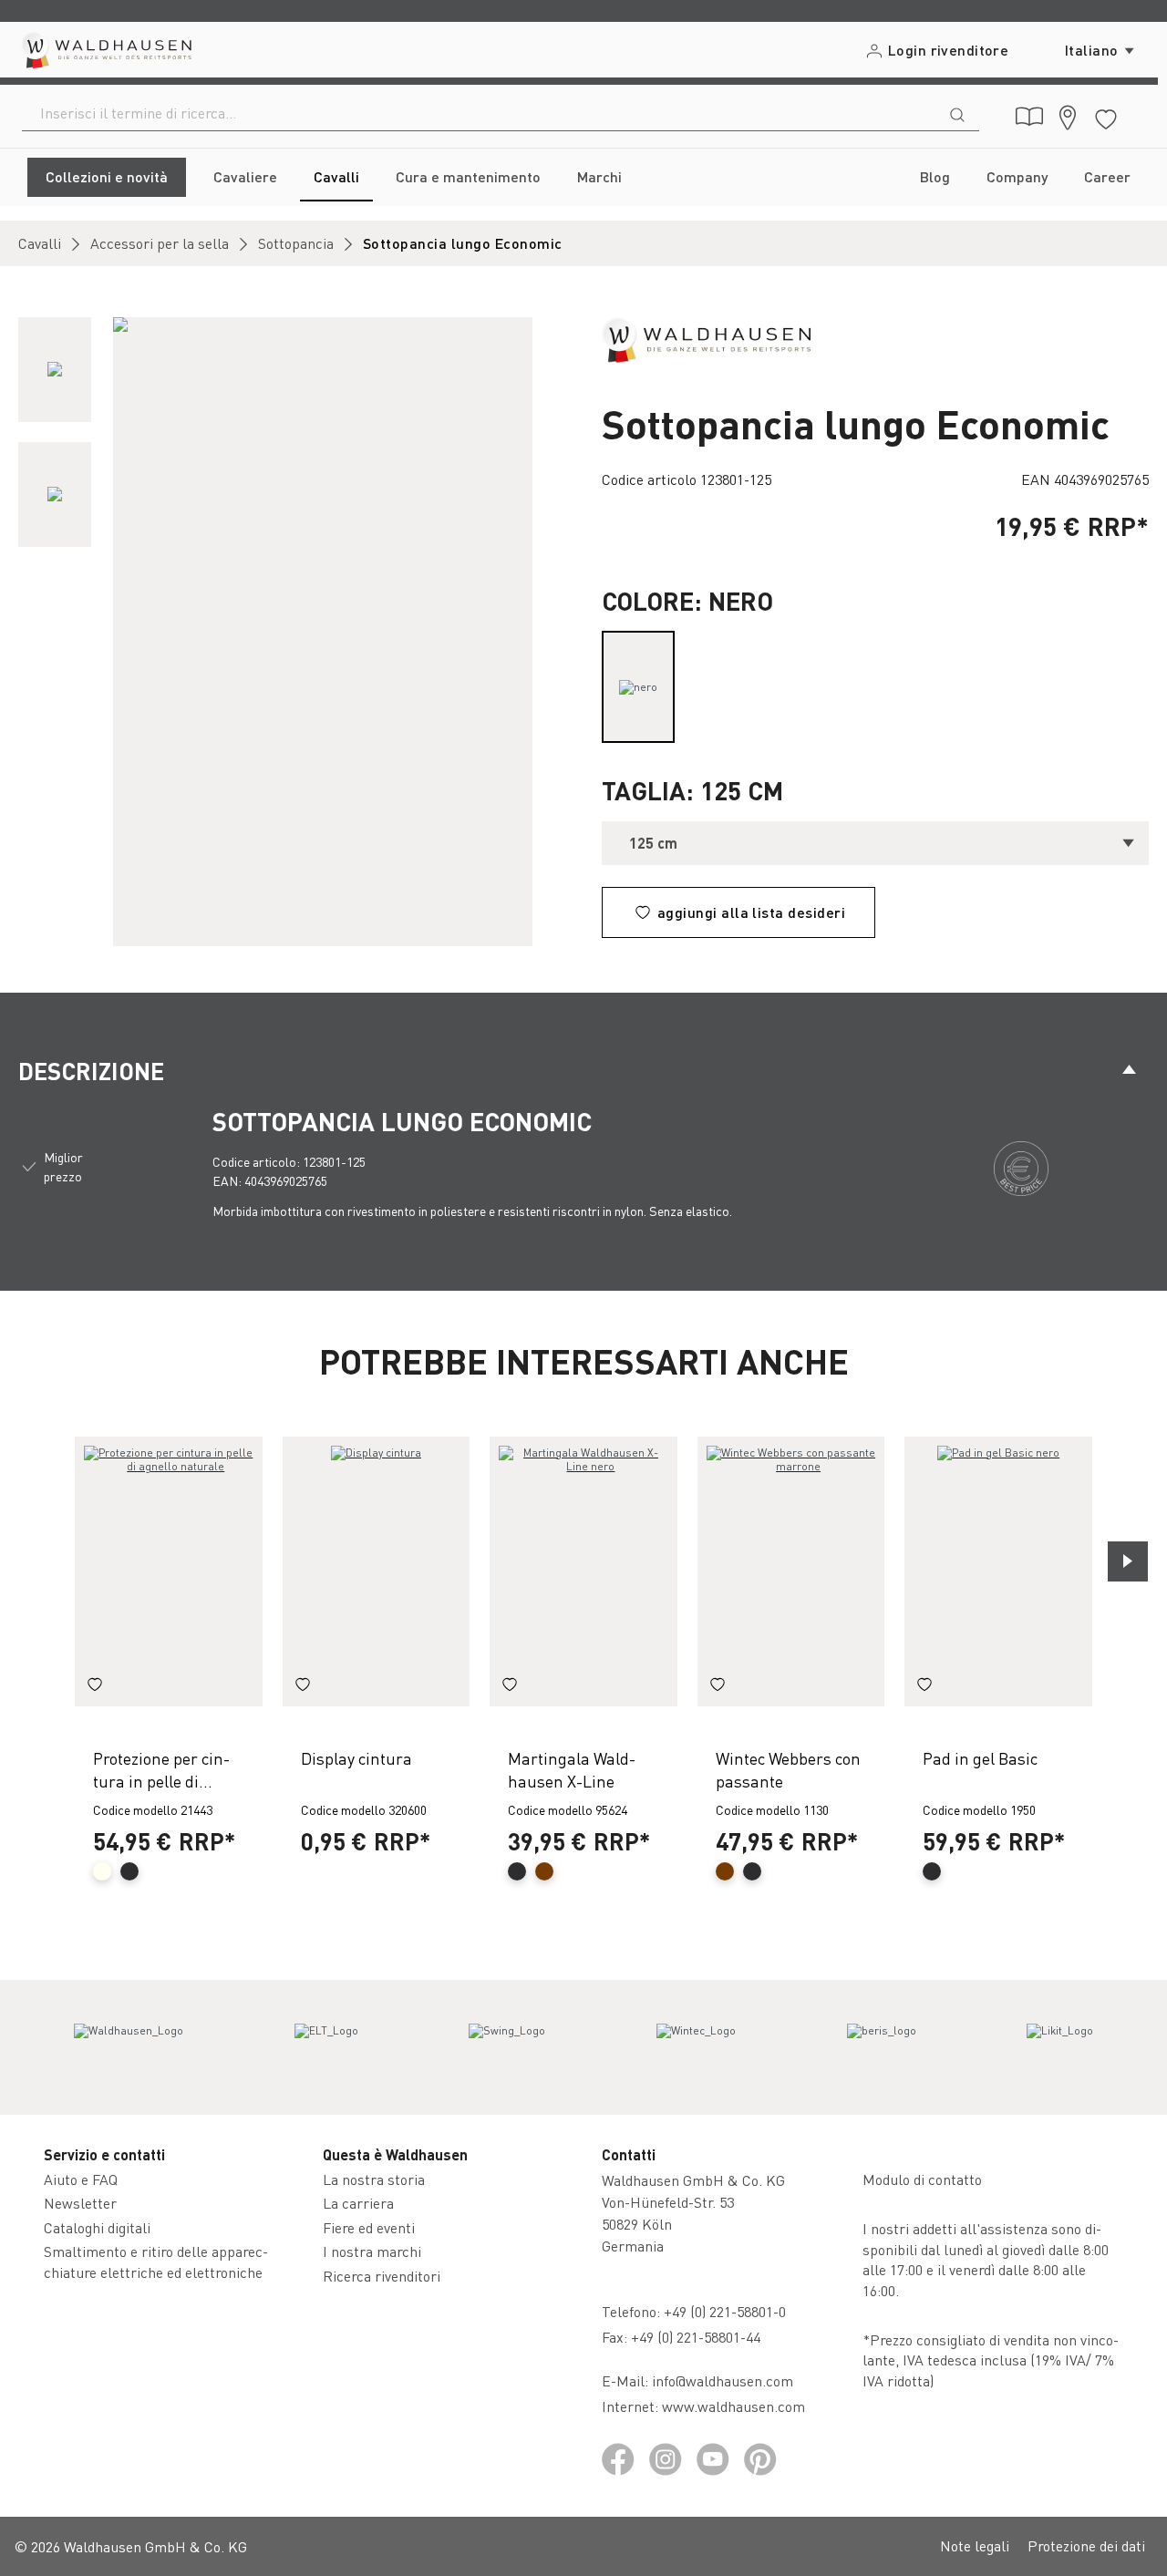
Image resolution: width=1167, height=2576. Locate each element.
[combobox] (479, 113)
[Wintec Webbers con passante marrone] (791, 1572)
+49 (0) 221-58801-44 (699, 2337)
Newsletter (80, 2203)
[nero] (638, 687)
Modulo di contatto (922, 2179)
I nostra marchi (372, 2251)
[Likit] (1060, 2047)
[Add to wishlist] (95, 1686)
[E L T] (326, 2047)
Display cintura (356, 1758)
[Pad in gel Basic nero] (998, 1572)
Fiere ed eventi (369, 2227)
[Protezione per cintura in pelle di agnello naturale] (169, 1572)
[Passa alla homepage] (105, 50)
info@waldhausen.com (723, 2380)
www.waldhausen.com (733, 2406)
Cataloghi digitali (97, 2227)
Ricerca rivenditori (382, 2276)
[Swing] (507, 2047)
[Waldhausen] (706, 338)
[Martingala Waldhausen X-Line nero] (583, 1572)
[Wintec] (696, 2047)
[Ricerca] (957, 113)
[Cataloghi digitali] (1029, 117)
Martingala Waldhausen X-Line (572, 1769)
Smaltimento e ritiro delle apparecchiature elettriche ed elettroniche (156, 2261)
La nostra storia (374, 2179)
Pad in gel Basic (980, 1758)
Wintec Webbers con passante (788, 1769)
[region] (292, 632)
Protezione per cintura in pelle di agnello (161, 1770)
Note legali (975, 2545)
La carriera (358, 2203)
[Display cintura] (377, 1572)
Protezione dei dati (1086, 2545)
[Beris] (882, 2047)
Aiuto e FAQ (81, 2179)
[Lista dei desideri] (1106, 116)
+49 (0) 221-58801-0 (725, 2311)
